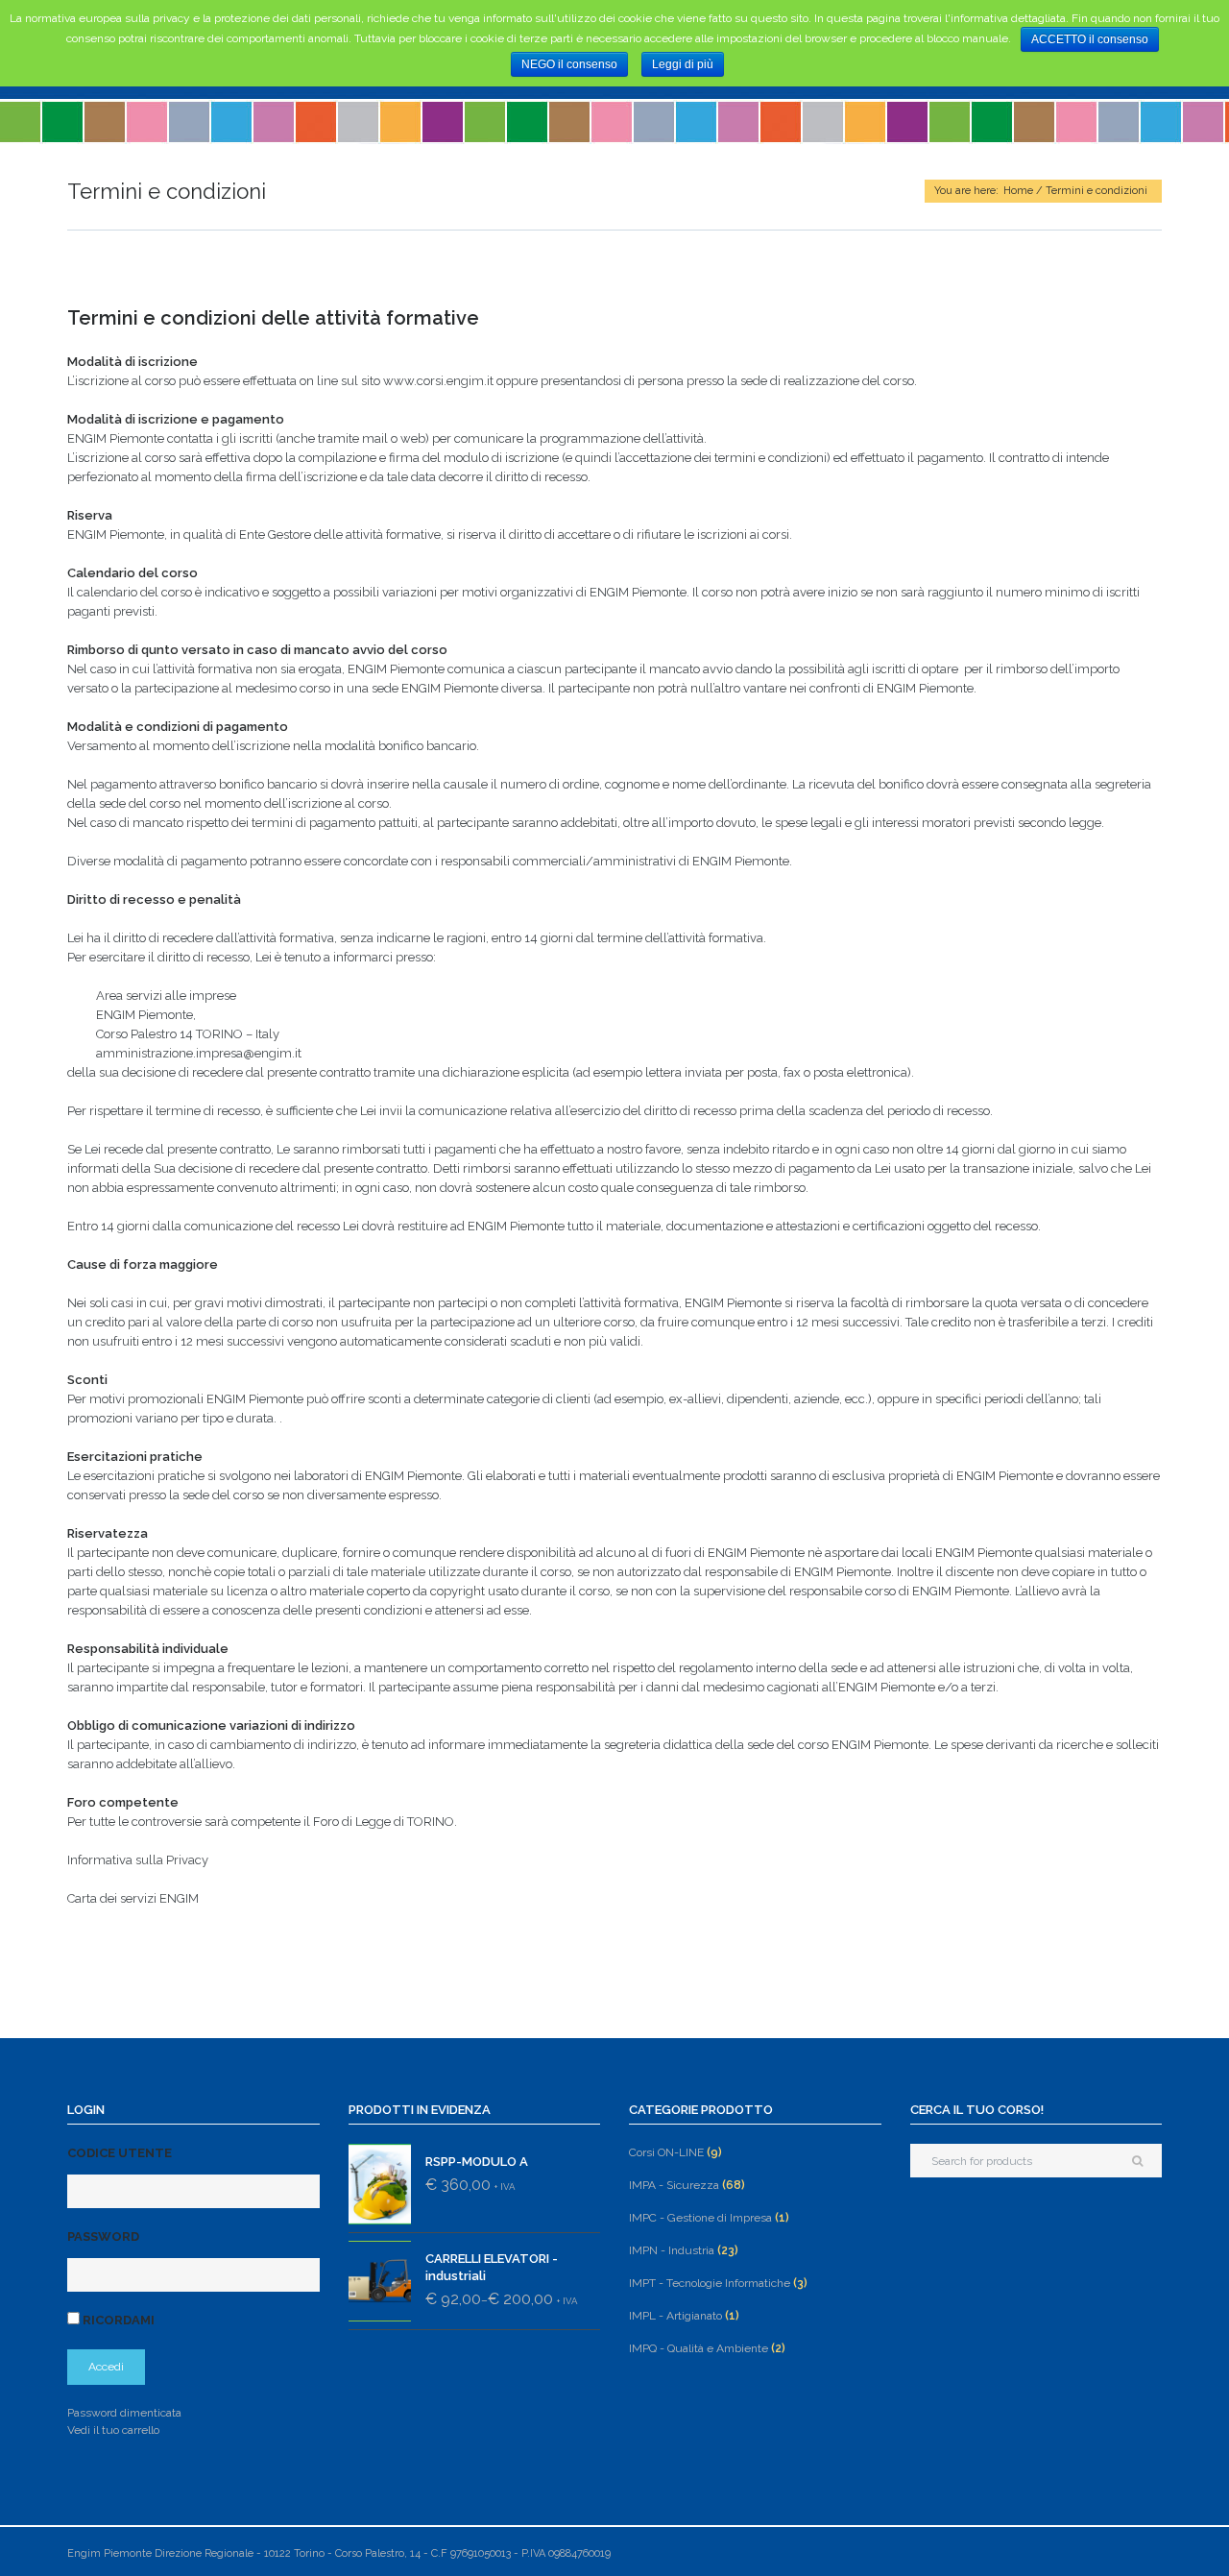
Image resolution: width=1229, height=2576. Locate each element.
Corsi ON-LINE (666, 2152)
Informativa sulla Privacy (138, 1860)
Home (1018, 191)
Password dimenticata (124, 2413)
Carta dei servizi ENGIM (133, 1898)
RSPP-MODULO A (477, 2162)
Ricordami (117, 2320)
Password (103, 2236)
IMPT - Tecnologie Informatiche (710, 2283)
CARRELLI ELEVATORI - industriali (492, 2267)
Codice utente (120, 2153)
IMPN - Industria (672, 2250)
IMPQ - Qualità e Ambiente (699, 2348)
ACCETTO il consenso (1090, 39)
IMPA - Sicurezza (674, 2185)
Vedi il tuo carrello (113, 2430)
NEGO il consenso (569, 64)
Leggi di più (683, 64)
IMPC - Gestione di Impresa (700, 2218)
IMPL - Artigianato (675, 2316)
